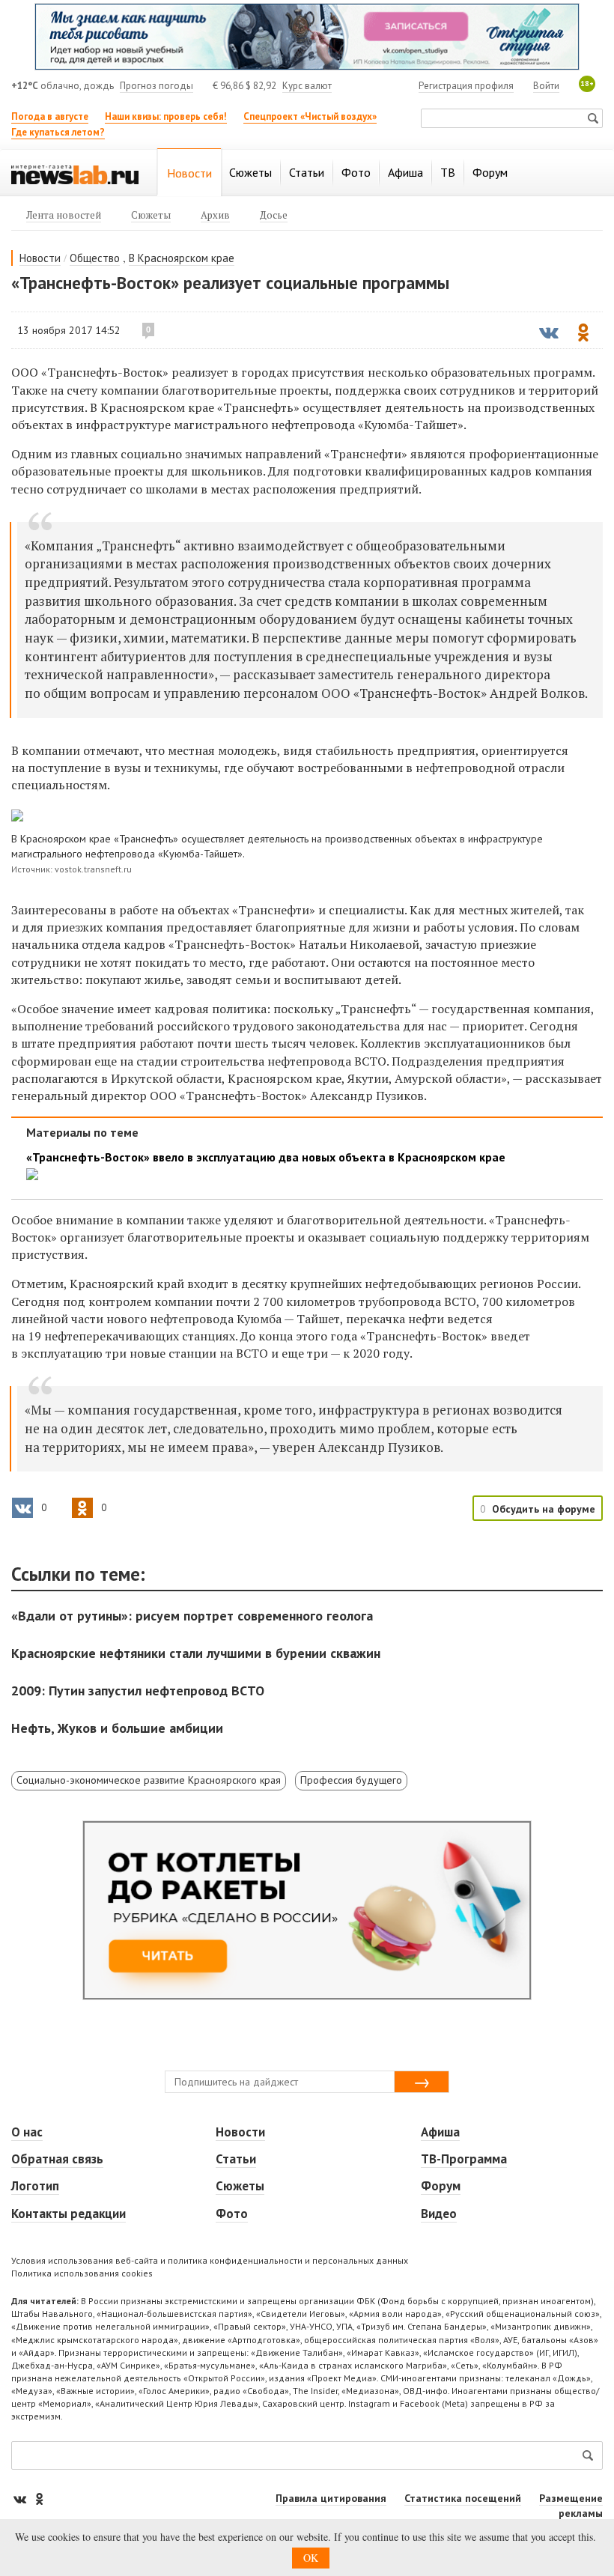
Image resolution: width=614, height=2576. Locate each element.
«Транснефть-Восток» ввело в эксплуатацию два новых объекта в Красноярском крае (266, 1157)
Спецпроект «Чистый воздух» (310, 116)
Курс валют (307, 86)
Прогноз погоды (156, 86)
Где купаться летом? (58, 132)
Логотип (35, 2186)
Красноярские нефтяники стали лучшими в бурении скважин (196, 1653)
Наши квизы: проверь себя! (166, 116)
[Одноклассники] (39, 2498)
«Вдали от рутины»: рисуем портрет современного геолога (192, 1616)
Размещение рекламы (571, 2506)
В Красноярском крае (182, 258)
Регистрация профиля (466, 86)
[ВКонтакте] (21, 2498)
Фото (232, 2214)
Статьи (236, 2159)
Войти (546, 86)
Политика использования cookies (82, 2273)
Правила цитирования (331, 2498)
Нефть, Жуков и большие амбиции (117, 1728)
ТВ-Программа (464, 2159)
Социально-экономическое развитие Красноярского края (149, 1780)
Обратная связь (57, 2159)
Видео (439, 2214)
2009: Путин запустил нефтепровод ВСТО (138, 1690)
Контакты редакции (69, 2214)
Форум (441, 2186)
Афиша (440, 2132)
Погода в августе (50, 116)
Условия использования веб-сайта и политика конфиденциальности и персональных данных (210, 2260)
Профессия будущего (351, 1780)
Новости (40, 258)
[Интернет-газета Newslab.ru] (75, 174)
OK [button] (311, 2558)
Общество (95, 258)
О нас (27, 2132)
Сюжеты (240, 2186)
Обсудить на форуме (544, 1509)
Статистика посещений (463, 2498)
